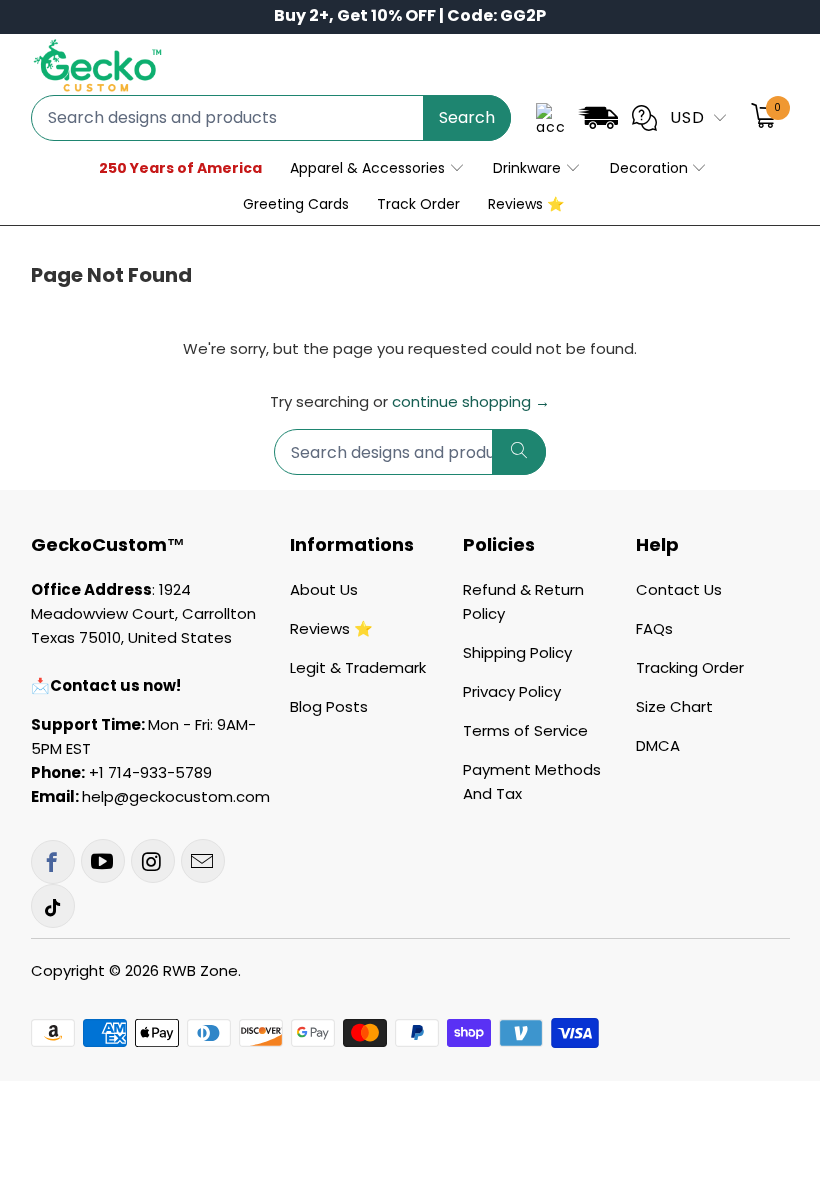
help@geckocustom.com (176, 796)
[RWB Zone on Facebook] (53, 862)
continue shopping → (471, 401)
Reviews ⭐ (331, 628)
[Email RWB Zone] (203, 861)
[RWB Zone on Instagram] (153, 861)
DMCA (658, 745)
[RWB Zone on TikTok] (53, 906)
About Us (324, 589)
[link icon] (598, 121)
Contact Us (679, 589)
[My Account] (551, 118)
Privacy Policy (512, 691)
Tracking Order (690, 667)
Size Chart (674, 706)
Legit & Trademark (358, 667)
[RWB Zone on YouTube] (103, 861)
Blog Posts (329, 706)
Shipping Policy (517, 652)
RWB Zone (200, 970)
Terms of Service (525, 730)
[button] (378, 169)
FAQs (654, 628)
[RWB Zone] (97, 67)
